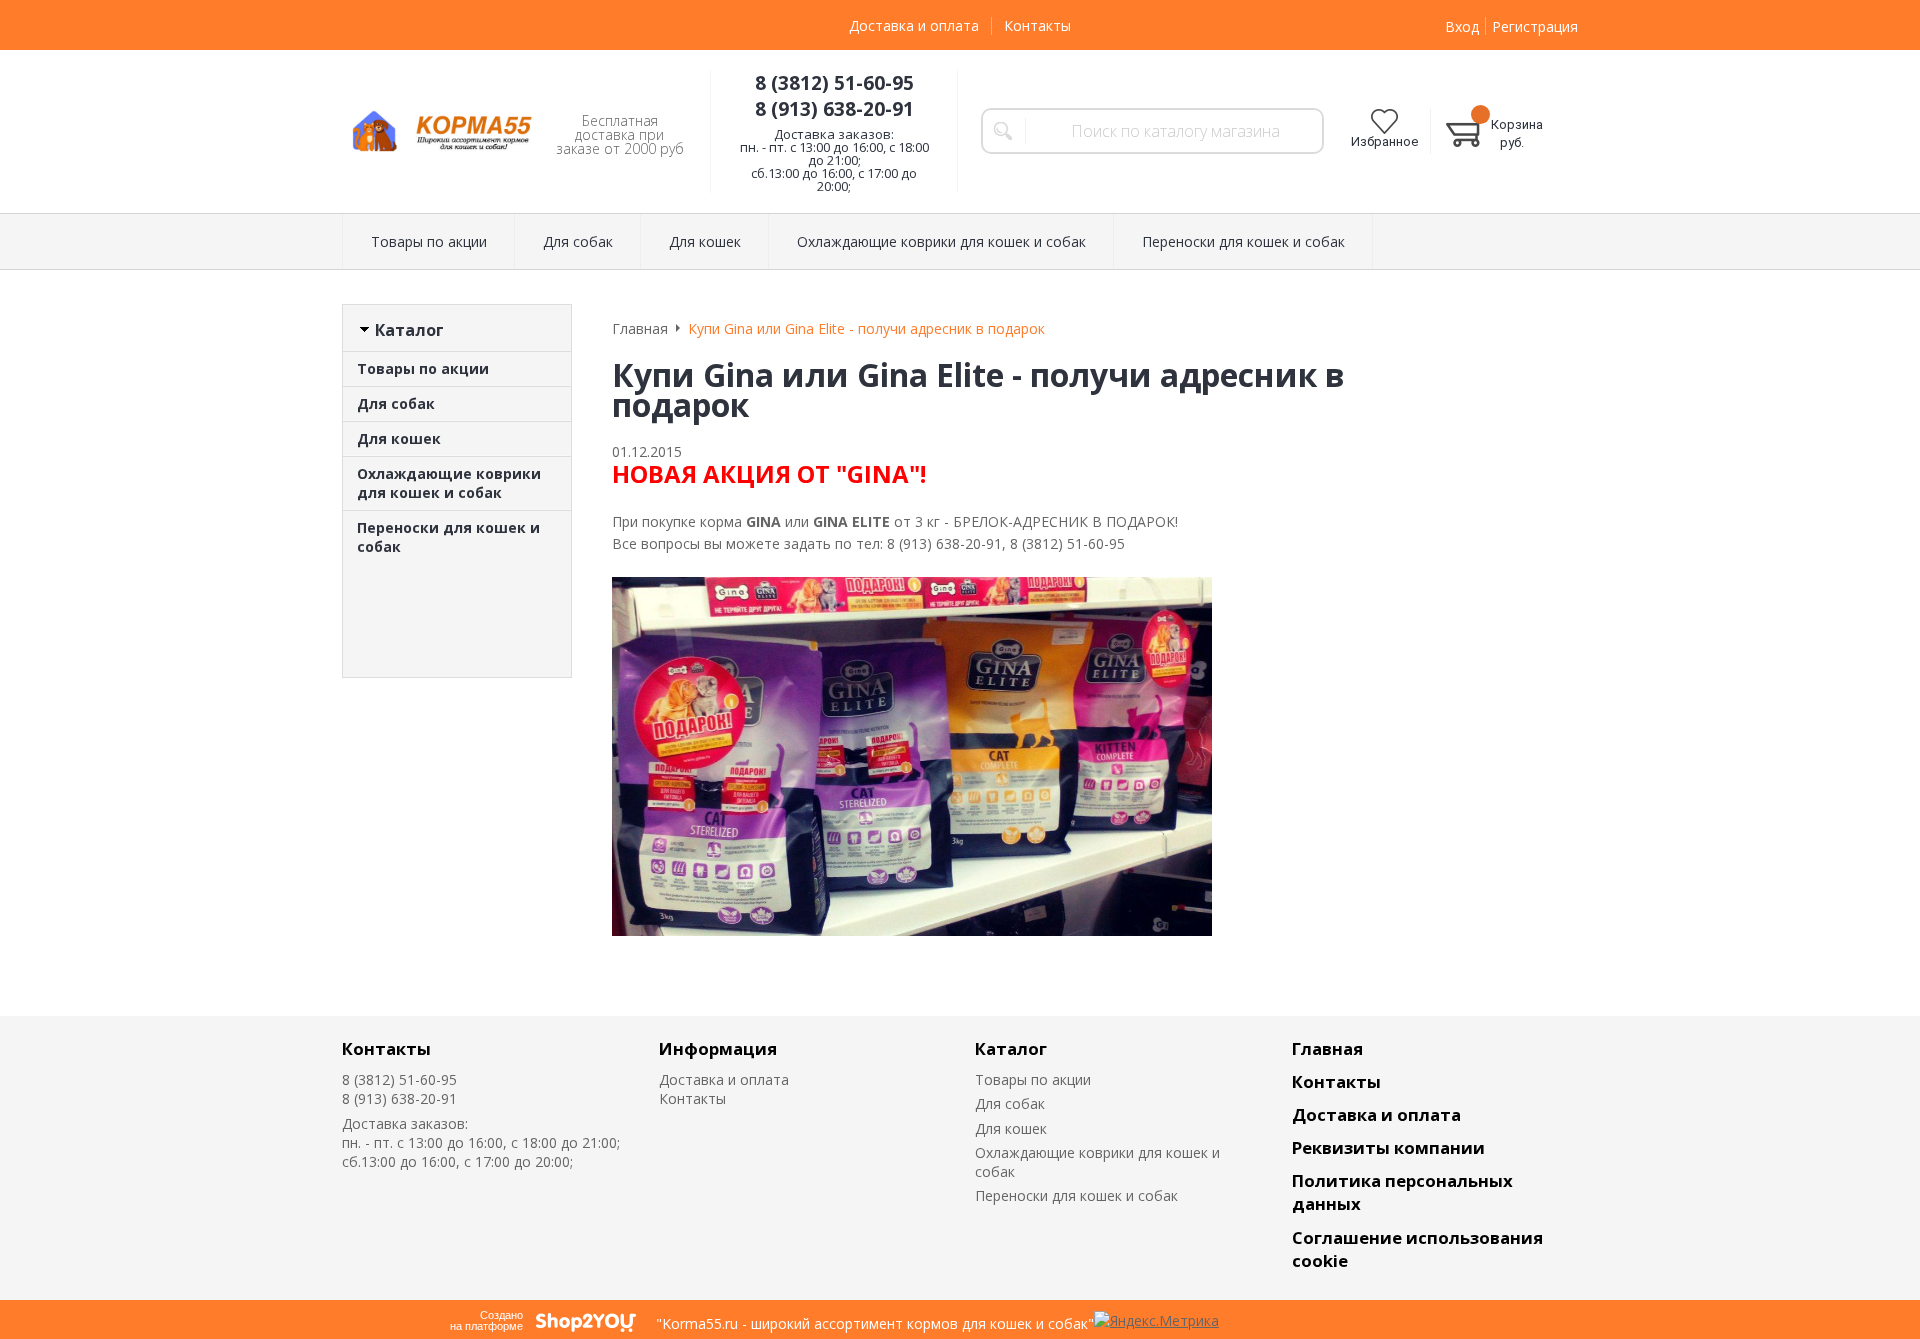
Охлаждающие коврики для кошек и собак (449, 483)
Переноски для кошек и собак (448, 537)
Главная (1327, 1048)
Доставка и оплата (914, 25)
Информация (718, 1048)
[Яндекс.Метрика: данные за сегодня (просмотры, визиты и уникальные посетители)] (1156, 1320)
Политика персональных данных (1402, 1192)
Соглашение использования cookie (1417, 1249)
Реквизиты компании (1388, 1147)
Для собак (396, 403)
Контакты (1037, 25)
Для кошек (399, 438)
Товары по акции (423, 368)
